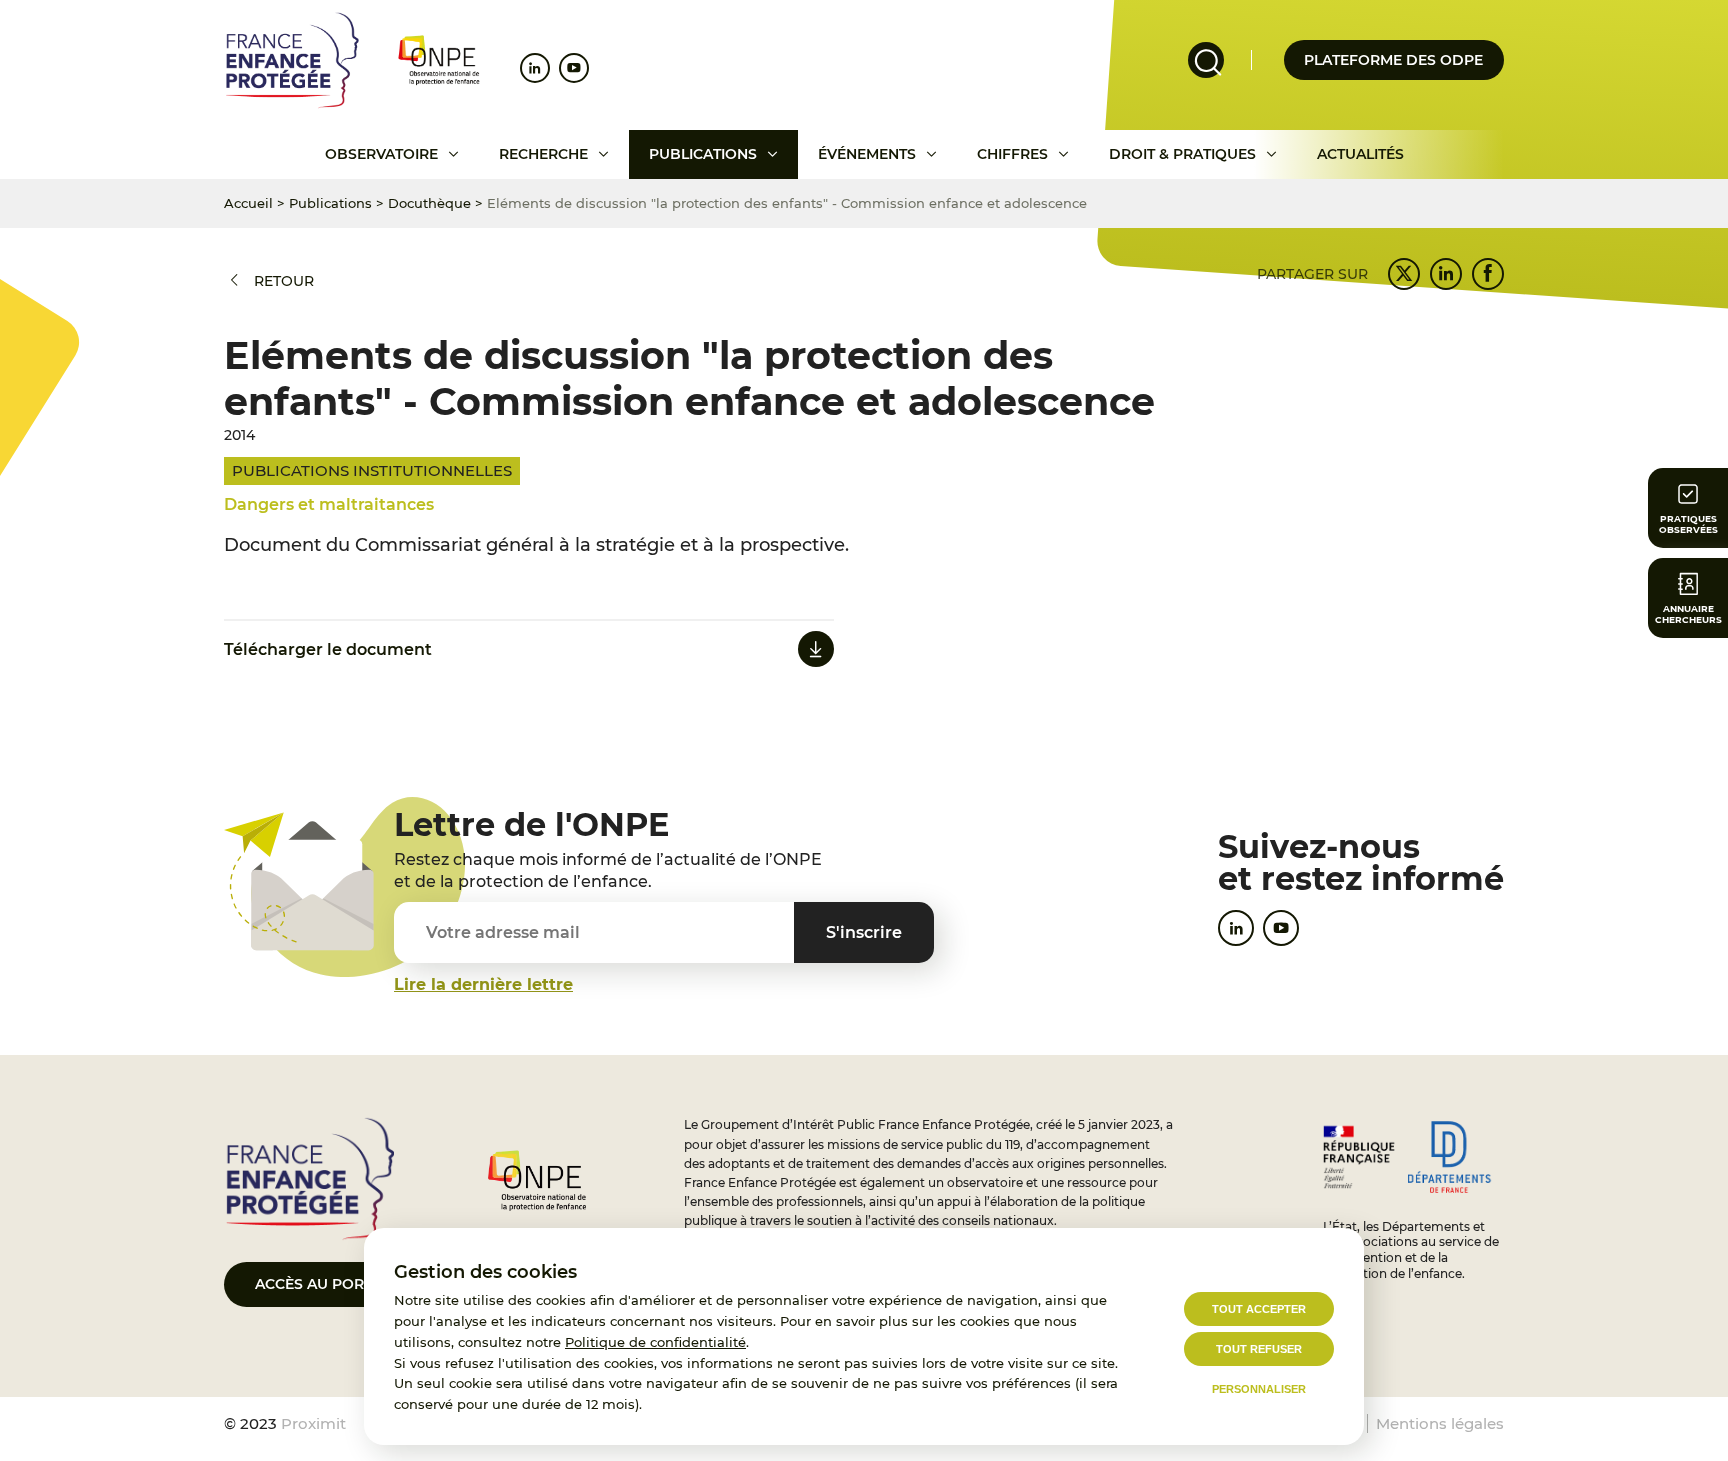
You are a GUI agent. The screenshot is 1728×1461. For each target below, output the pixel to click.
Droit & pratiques (1182, 154)
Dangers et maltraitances (329, 504)
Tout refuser (1259, 1349)
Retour (284, 281)
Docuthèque (429, 203)
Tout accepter (1259, 1309)
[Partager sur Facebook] (1488, 274)
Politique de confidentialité (655, 1342)
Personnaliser (1259, 1389)
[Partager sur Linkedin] (1446, 274)
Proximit (313, 1423)
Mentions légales (1440, 1423)
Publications (703, 154)
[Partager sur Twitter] (1404, 274)
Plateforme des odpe (1393, 60)
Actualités (1360, 154)
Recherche (543, 154)
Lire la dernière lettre (483, 984)
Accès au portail (324, 1284)
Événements (867, 154)
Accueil (248, 203)
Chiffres (1012, 154)
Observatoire (381, 154)
